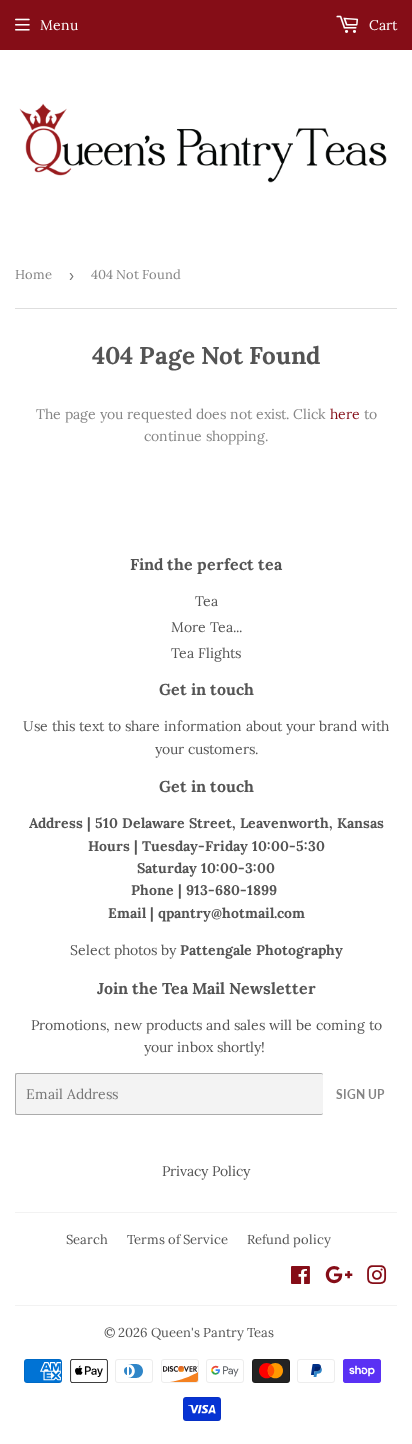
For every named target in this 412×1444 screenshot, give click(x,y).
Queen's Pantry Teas (212, 1332)
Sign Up (360, 1094)
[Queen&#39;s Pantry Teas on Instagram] (377, 1278)
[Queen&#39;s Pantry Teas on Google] (339, 1278)
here (345, 414)
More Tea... (206, 627)
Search (87, 1239)
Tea (206, 601)
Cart (381, 25)
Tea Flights (206, 653)
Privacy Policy (206, 1171)
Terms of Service (177, 1239)
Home (33, 274)
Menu (59, 25)
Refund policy (289, 1239)
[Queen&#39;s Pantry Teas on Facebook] (300, 1278)
